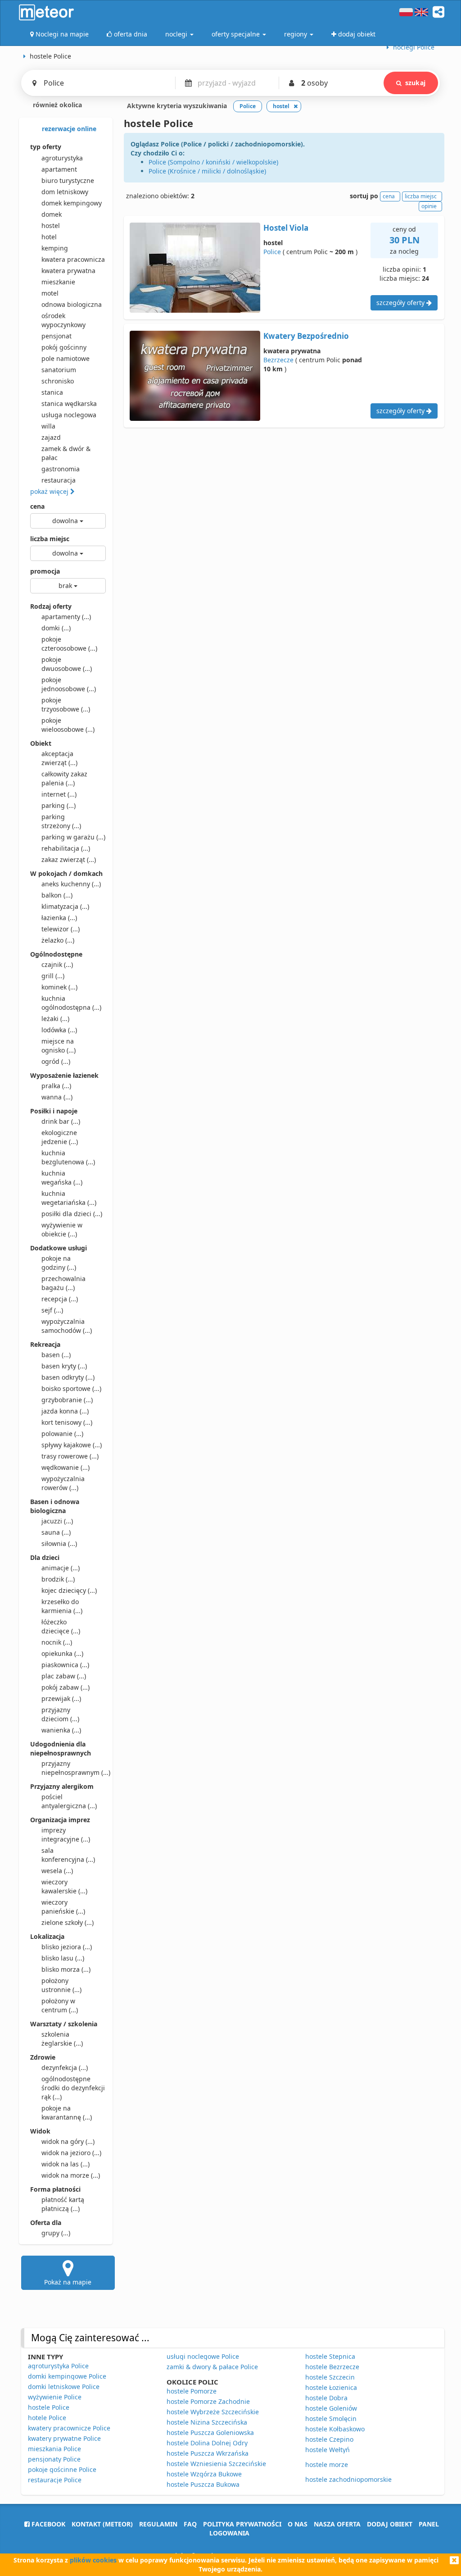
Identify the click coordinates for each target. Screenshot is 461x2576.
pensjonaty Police (54, 2459)
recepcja (60, 1299)
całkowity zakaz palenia (64, 778)
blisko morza (66, 1969)
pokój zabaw (66, 1687)
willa (48, 426)
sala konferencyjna (68, 1855)
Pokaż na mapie (68, 2282)
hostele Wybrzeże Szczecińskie (213, 2412)
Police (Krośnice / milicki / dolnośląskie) (207, 171)
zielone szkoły (68, 1922)
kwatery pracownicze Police (69, 2428)
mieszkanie (58, 282)
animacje (61, 1568)
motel (50, 293)
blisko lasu (63, 1958)
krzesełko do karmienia (62, 1606)
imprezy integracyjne (66, 1835)
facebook (47, 2524)
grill (53, 976)
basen (56, 1355)
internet (59, 794)
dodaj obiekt (390, 2524)
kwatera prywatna (68, 271)
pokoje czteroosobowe (69, 644)
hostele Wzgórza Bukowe (204, 2474)
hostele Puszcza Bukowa (203, 2484)
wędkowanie (66, 1467)
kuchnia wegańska (62, 1178)
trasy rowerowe (70, 1456)
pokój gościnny (64, 347)
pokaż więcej (50, 491)
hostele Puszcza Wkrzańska (208, 2453)
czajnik (57, 964)
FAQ (190, 2524)
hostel (51, 226)
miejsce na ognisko (59, 1046)
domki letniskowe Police (64, 2387)
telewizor (61, 929)
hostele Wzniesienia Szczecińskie (216, 2464)
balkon (57, 895)
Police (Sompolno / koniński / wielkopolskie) (213, 162)
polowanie (62, 1434)
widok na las (66, 2164)
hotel (49, 237)
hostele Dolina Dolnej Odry (207, 2443)
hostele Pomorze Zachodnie (208, 2401)
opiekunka (62, 1653)
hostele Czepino (329, 2439)
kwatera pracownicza (73, 259)
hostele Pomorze (192, 2391)
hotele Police (47, 2418)
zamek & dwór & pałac (66, 453)
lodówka (59, 1030)
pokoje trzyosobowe (66, 704)
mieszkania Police (54, 2449)
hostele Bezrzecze (332, 2367)
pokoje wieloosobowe (68, 725)
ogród (56, 1061)
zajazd (51, 437)
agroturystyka (62, 158)
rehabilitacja (66, 848)
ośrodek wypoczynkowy (63, 320)
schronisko (58, 381)
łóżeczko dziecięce (61, 1626)
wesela (57, 1871)
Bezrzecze (278, 360)
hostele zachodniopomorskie (348, 2479)
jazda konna (65, 1411)
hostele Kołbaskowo (335, 2429)
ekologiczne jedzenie (60, 1137)
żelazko (58, 940)
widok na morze (71, 2175)
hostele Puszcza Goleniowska (210, 2432)
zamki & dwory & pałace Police (212, 2367)
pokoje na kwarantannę (67, 2113)
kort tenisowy (67, 1422)
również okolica (56, 105)
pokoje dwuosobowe (67, 664)
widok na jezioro (71, 2153)
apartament (59, 169)
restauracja (59, 480)
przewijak (61, 1698)
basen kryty (64, 1366)
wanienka (61, 1730)
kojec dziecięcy (69, 1590)
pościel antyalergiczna (69, 1801)
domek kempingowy (72, 203)
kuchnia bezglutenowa (68, 1157)
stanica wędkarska (69, 403)
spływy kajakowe (72, 1445)
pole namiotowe (66, 358)
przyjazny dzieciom (60, 1714)
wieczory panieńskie (63, 1907)
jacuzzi (57, 1521)
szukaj (415, 83)
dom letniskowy (65, 192)
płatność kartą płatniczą (63, 2204)
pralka (56, 1086)
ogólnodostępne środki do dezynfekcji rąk (73, 2088)
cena (37, 506)
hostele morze (327, 2464)
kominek (59, 987)
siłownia (59, 1543)
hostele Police (49, 2407)
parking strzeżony (61, 821)
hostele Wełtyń (328, 2450)
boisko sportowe (71, 1388)
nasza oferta (337, 2524)
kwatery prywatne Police (64, 2438)
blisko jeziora (67, 1947)
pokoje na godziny (59, 1263)
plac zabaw (64, 1676)
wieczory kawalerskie (64, 1886)
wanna (57, 1097)
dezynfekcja (65, 2068)
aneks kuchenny (71, 884)
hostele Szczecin (330, 2377)
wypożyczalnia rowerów (63, 1483)
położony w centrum (60, 2005)
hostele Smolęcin (331, 2419)
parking (59, 805)
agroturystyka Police (58, 2366)
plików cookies (93, 2560)
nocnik (57, 1642)
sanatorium (59, 370)
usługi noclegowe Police (203, 2356)
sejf (52, 1310)
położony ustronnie (61, 1985)
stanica (52, 392)
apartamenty (66, 617)
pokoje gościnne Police (62, 2469)
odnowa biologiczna (72, 304)
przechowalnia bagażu (63, 1283)
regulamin (158, 2524)
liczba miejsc (50, 539)
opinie (429, 206)
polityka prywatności (242, 2524)
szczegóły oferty (401, 303)
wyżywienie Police (55, 2397)
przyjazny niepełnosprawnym (74, 1768)
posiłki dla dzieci (72, 1214)
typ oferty (46, 147)
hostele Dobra (326, 2398)
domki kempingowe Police (67, 2376)
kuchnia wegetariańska (69, 1198)
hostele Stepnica (330, 2356)
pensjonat (56, 336)
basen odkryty (68, 1377)
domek (52, 214)
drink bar (61, 1121)
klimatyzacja (65, 906)
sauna (56, 1532)
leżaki (55, 1019)
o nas (298, 2524)
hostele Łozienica (331, 2387)
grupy (56, 2233)
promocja (45, 571)
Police (272, 252)
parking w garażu (73, 837)
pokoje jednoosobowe (69, 684)
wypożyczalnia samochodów (67, 1326)
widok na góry (68, 2141)
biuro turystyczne (68, 180)
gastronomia (61, 469)
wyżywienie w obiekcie (62, 1229)
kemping (55, 248)
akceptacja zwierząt (59, 758)
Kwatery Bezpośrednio (306, 336)
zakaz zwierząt (69, 859)
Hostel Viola (286, 228)
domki (56, 628)
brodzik (58, 1579)
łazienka (59, 918)
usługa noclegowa (69, 415)
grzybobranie (67, 1400)
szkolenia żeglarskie (62, 2039)
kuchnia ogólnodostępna (71, 1003)
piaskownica (65, 1665)
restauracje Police (55, 2480)
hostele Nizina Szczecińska (207, 2422)
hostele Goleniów (331, 2408)
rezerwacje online (68, 129)
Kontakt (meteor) (102, 2524)
